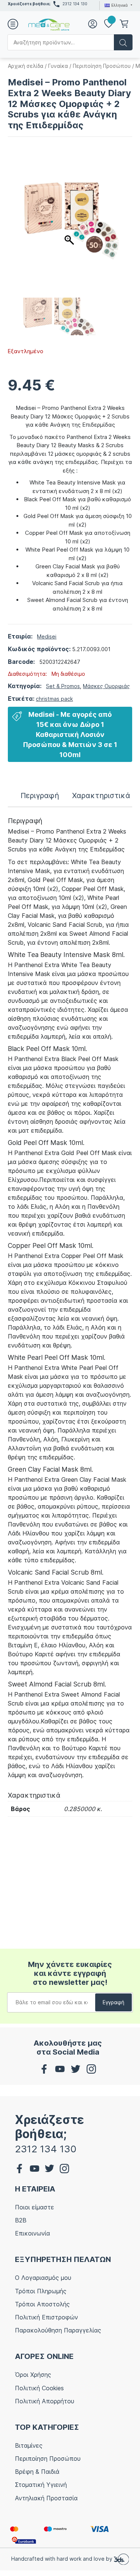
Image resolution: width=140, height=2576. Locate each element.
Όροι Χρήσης (33, 2375)
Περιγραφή (40, 796)
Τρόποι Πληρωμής (41, 2291)
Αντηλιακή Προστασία (46, 2498)
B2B (21, 2220)
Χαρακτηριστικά (101, 796)
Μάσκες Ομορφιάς (106, 686)
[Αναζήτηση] (123, 42)
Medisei (47, 636)
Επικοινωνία (32, 2233)
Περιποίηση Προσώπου (102, 66)
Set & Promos (63, 686)
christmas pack (54, 699)
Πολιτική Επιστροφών (46, 2317)
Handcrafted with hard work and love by (63, 2559)
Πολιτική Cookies (39, 2388)
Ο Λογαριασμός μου (43, 2278)
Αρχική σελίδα (26, 66)
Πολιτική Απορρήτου (45, 2401)
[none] (117, 5)
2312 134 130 (75, 4)
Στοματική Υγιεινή (41, 2485)
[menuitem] (117, 5)
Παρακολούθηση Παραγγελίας (58, 2330)
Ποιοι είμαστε (35, 2207)
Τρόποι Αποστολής (42, 2304)
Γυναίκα (58, 66)
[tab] (40, 796)
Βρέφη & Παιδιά (37, 2472)
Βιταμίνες (29, 2445)
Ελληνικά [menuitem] (119, 5)
